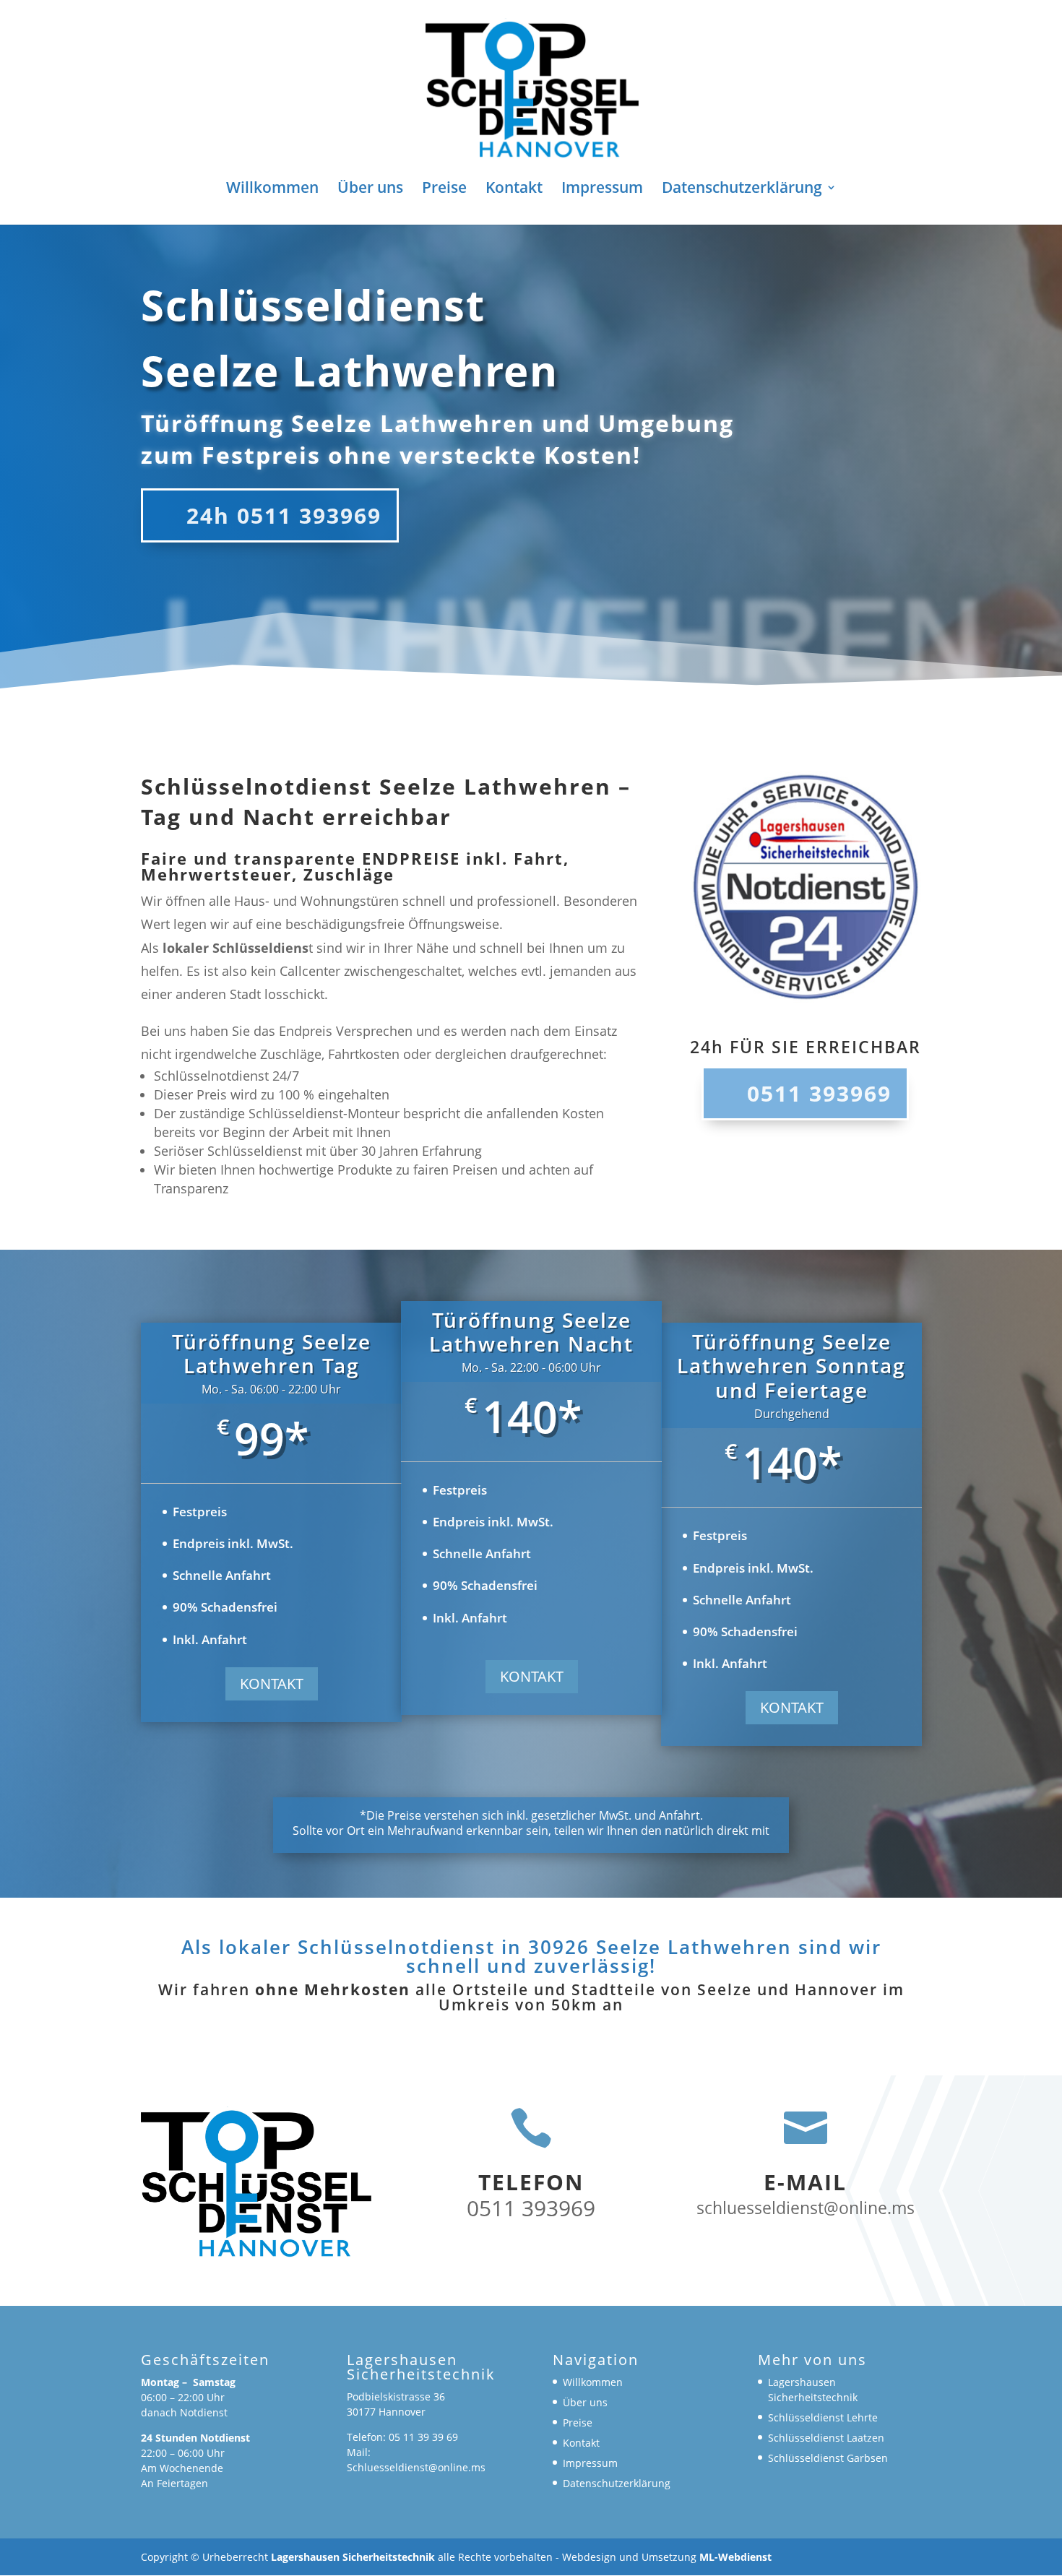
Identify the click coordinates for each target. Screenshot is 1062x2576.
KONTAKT (272, 1684)
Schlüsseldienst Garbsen (828, 2458)
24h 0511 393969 (284, 515)
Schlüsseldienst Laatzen (826, 2438)
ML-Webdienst (735, 2557)
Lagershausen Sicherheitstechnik (353, 2557)
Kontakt (514, 190)
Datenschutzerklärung (742, 190)
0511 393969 (819, 1093)
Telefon (531, 2182)
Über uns (370, 190)
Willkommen (272, 190)
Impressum (602, 190)
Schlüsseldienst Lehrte (823, 2417)
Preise (444, 190)
